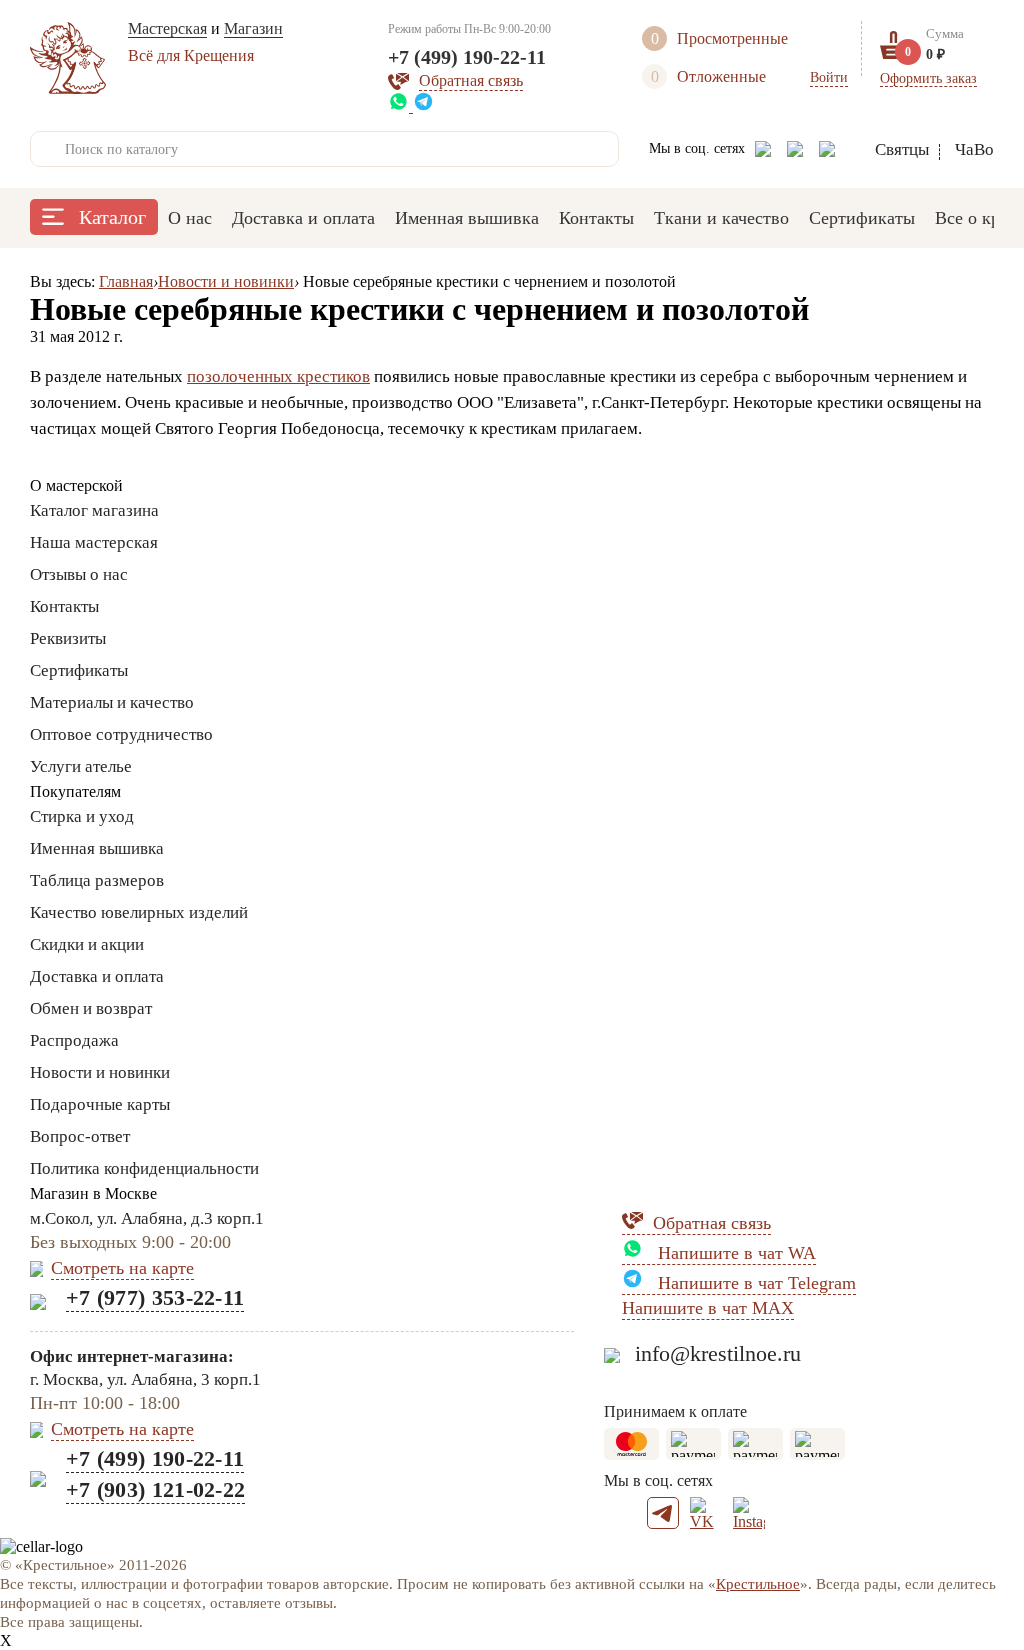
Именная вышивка (467, 218)
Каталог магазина (94, 510)
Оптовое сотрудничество (121, 734)
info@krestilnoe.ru (718, 1353)
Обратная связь (712, 1223)
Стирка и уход (82, 816)
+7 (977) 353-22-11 (155, 1297)
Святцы (902, 149)
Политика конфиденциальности (144, 1168)
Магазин (253, 28)
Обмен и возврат (91, 1008)
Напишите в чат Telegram (754, 1283)
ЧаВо (974, 149)
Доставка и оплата (303, 218)
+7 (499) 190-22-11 (467, 57)
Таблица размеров (97, 880)
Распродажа (74, 1040)
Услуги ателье (81, 766)
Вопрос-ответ (80, 1136)
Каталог (112, 217)
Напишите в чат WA (734, 1253)
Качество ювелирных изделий (139, 912)
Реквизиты (68, 638)
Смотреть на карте (122, 1268)
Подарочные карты (100, 1104)
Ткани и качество (721, 218)
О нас (190, 218)
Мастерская (167, 28)
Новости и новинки (226, 281)
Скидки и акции (87, 944)
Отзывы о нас (79, 574)
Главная (126, 281)
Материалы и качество (112, 702)
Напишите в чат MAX (708, 1308)
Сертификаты (862, 218)
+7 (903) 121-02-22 (155, 1489)
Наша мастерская (94, 542)
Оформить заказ (928, 78)
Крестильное (758, 1584)
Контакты (596, 218)
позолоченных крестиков (278, 376)
